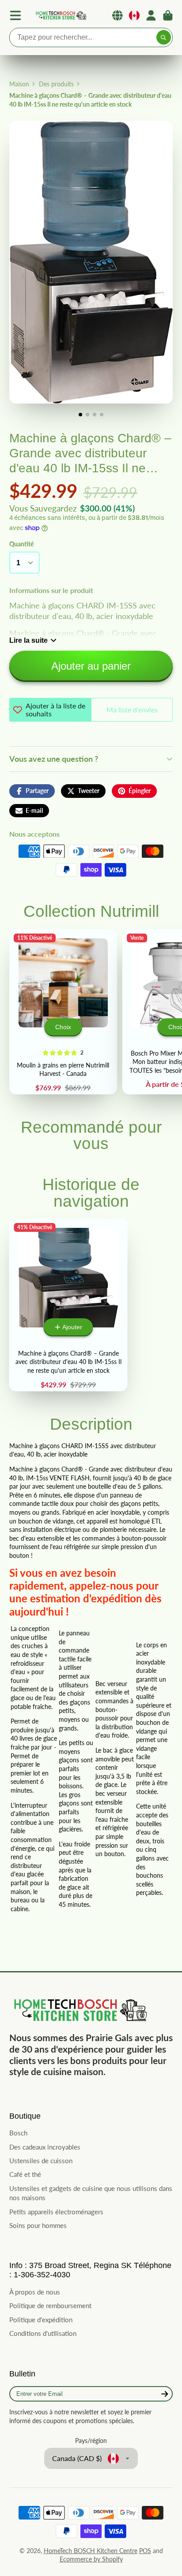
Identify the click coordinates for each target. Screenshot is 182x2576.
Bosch (18, 2133)
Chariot (168, 15)
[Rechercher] (164, 37)
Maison (19, 84)
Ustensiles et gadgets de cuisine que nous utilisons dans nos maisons (91, 2193)
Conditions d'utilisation (43, 2333)
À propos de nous (35, 2292)
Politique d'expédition (41, 2320)
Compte (151, 15)
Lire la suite (28, 640)
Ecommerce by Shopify (91, 2559)
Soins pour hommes (38, 2225)
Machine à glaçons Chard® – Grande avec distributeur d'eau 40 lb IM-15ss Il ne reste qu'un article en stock (68, 1305)
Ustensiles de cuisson (41, 2161)
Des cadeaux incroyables (45, 2147)
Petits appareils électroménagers (56, 2212)
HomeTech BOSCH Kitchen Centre (91, 2551)
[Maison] (61, 16)
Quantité (21, 544)
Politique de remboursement (50, 2305)
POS (145, 2551)
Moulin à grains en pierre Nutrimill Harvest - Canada (63, 1012)
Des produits (56, 84)
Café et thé (25, 2174)
